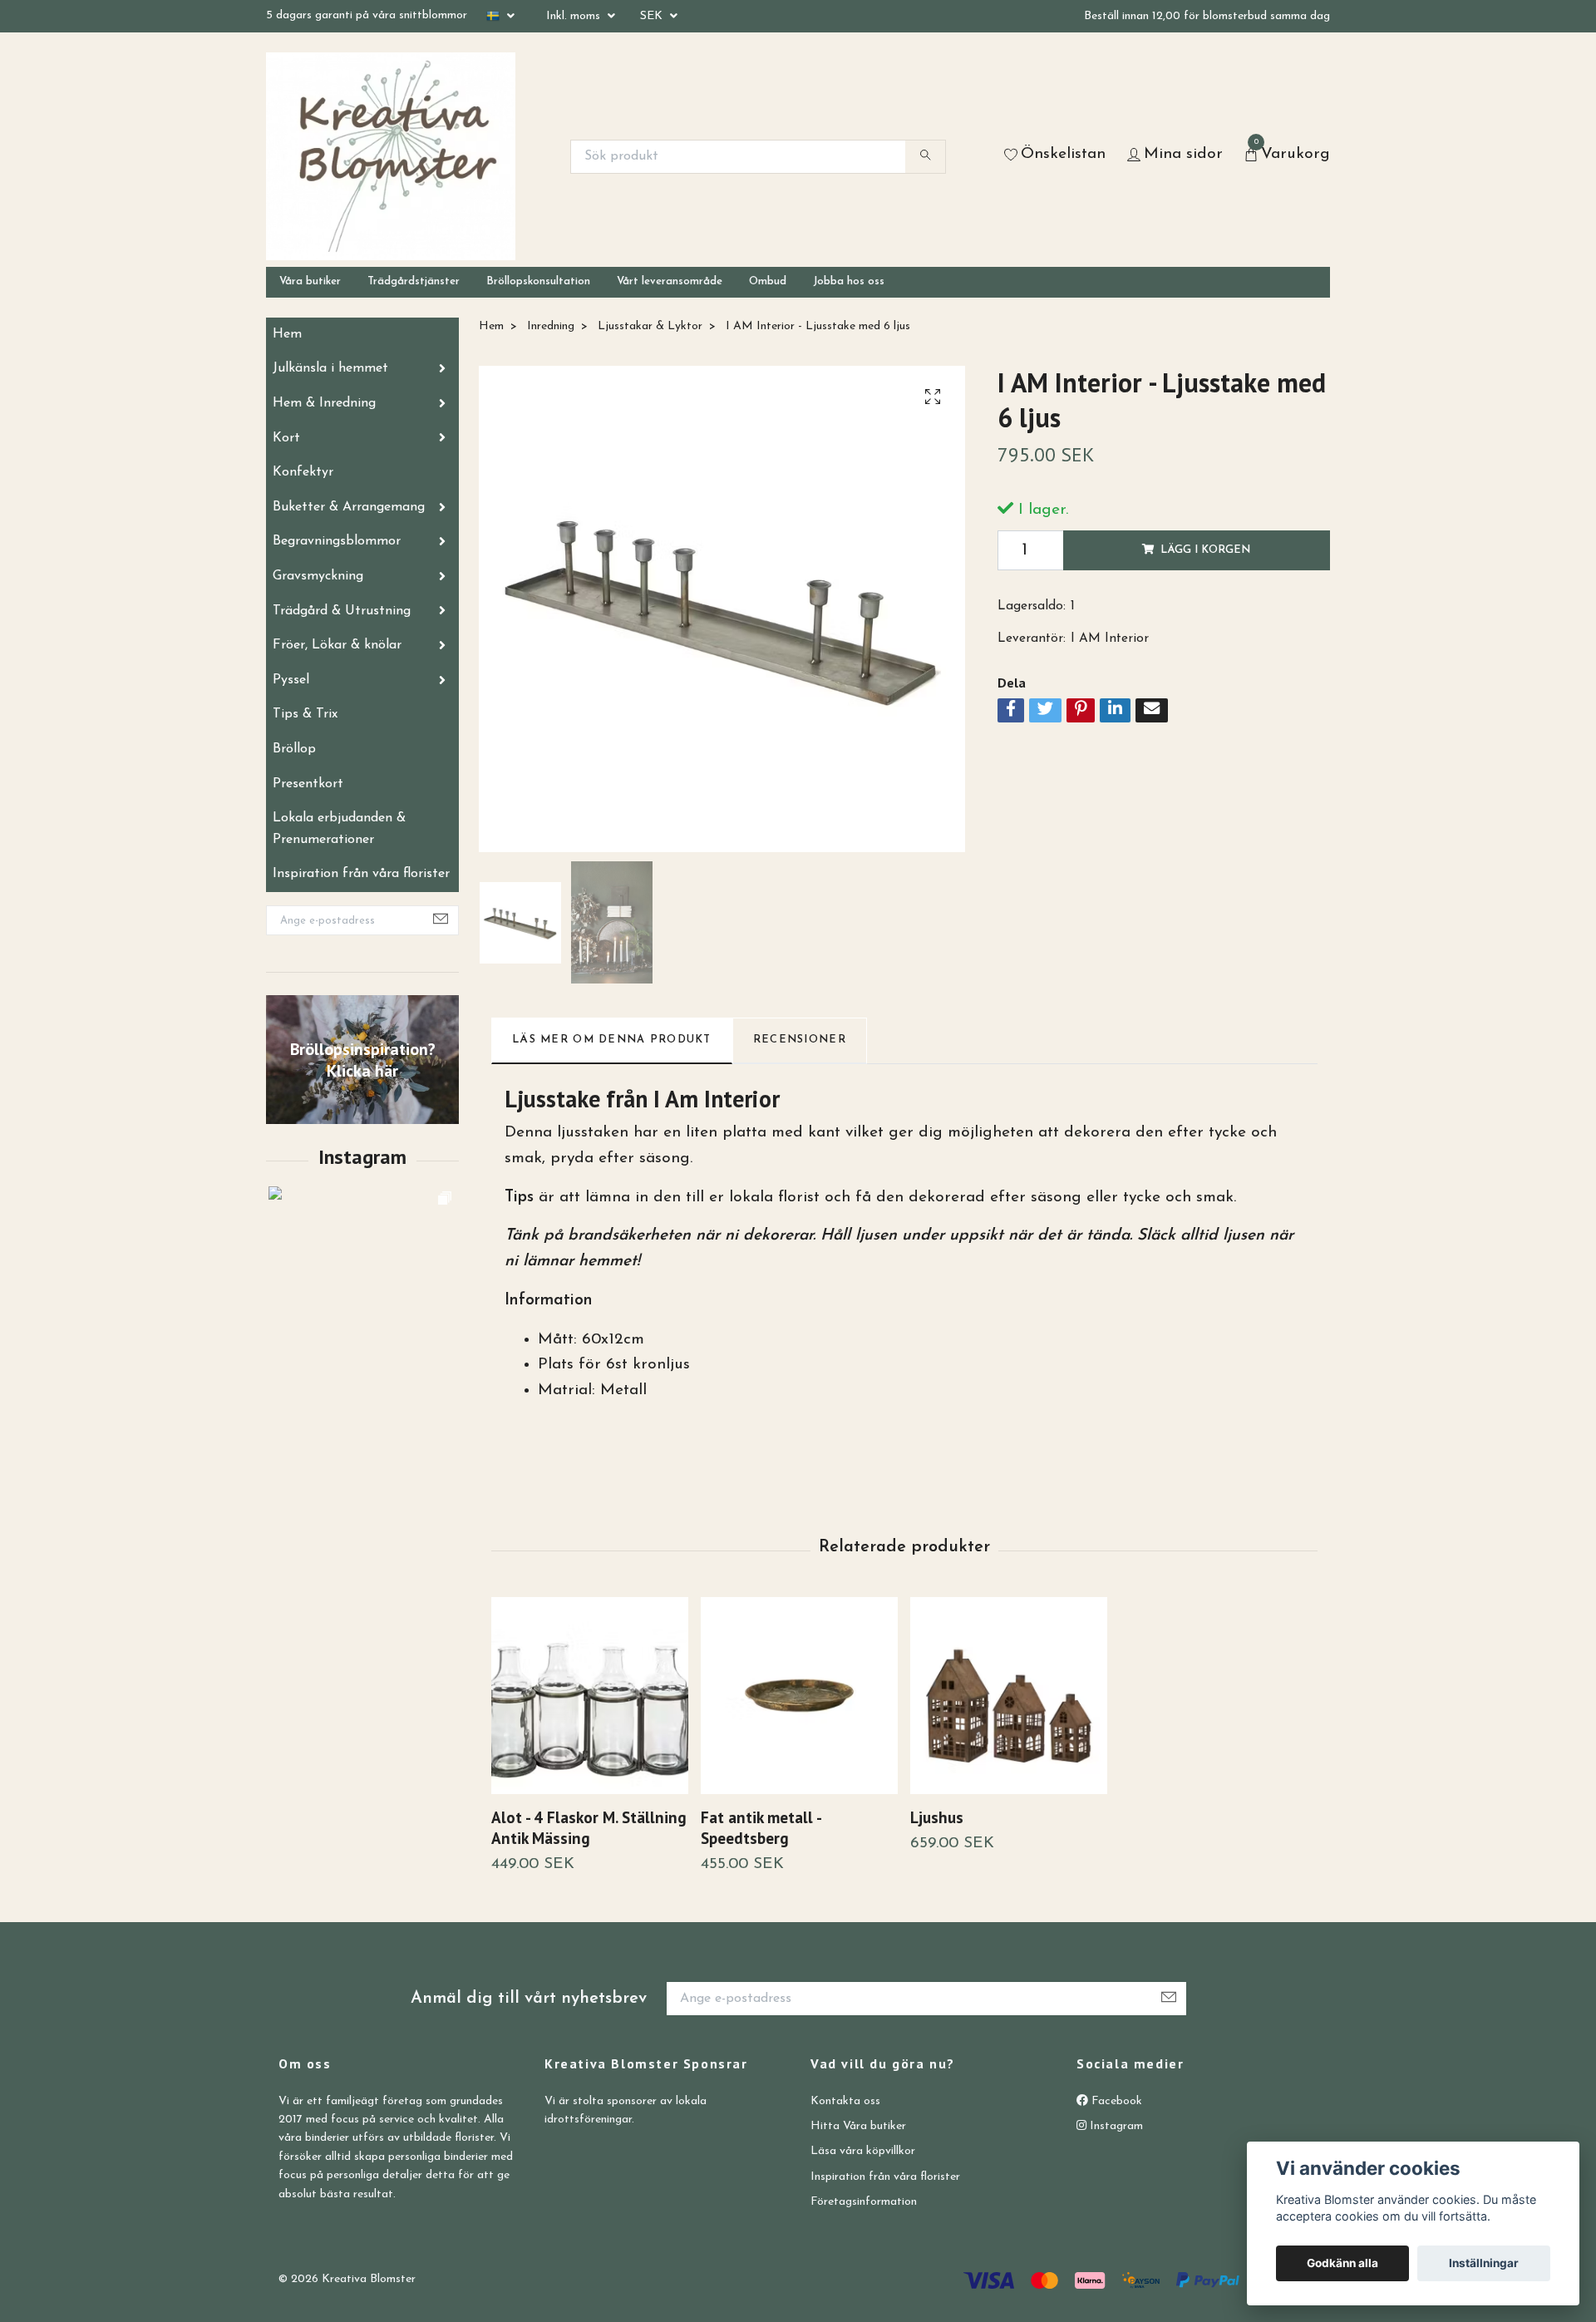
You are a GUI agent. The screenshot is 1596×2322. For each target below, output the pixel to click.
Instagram (1115, 2126)
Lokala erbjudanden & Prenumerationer (339, 829)
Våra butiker (310, 281)
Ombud (768, 281)
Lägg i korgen (1205, 550)
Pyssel (291, 680)
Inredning (551, 326)
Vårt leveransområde (670, 281)
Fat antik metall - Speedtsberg (761, 1827)
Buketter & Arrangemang (349, 507)
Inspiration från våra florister (361, 874)
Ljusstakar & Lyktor (650, 326)
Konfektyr (303, 472)
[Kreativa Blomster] (391, 156)
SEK (653, 16)
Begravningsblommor (337, 541)
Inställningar (1484, 2263)
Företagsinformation (864, 2202)
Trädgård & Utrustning (342, 611)
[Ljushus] (1009, 1696)
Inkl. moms (575, 16)
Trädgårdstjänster (414, 281)
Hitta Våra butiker (858, 2126)
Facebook (1115, 2101)
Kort (286, 438)
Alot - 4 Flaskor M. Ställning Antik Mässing (589, 1827)
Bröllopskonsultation (538, 281)
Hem (287, 334)
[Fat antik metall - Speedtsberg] (799, 1696)
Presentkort (308, 784)
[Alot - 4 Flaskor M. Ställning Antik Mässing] (590, 1696)
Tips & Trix (305, 714)
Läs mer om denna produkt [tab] (612, 1040)
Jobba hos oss (849, 281)
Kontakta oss (845, 2101)
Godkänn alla (1342, 2263)
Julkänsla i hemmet (330, 368)
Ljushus (937, 1817)
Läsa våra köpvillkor (863, 2151)
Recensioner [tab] (800, 1040)
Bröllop (294, 749)
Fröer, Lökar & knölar (337, 645)
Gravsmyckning (318, 576)
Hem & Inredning (324, 403)
